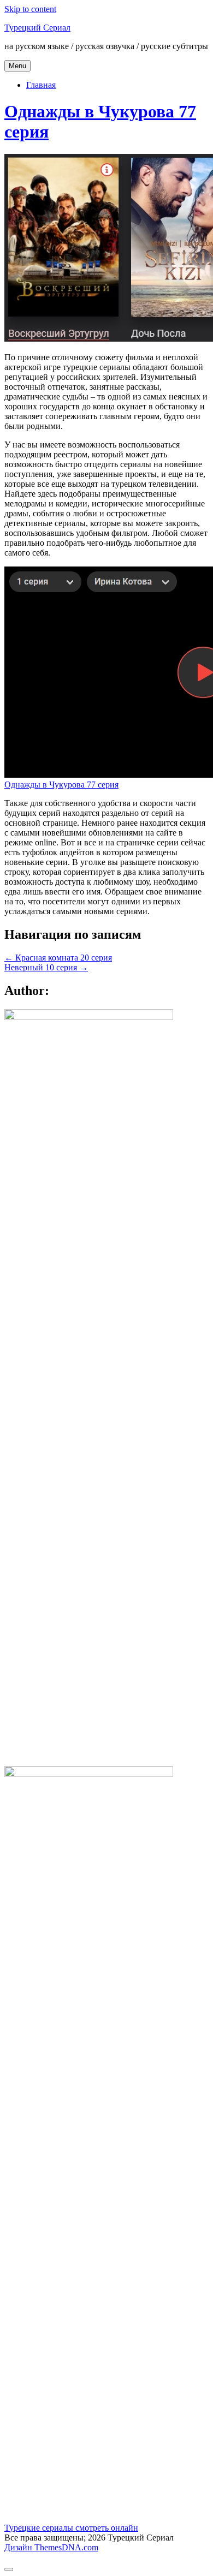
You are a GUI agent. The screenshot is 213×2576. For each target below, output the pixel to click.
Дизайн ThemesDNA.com (51, 2547)
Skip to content (30, 9)
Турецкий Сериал (37, 28)
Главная (41, 85)
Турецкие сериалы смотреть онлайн (71, 2528)
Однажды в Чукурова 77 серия (61, 785)
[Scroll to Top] (9, 2569)
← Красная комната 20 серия (58, 958)
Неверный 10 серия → (46, 967)
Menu (17, 66)
